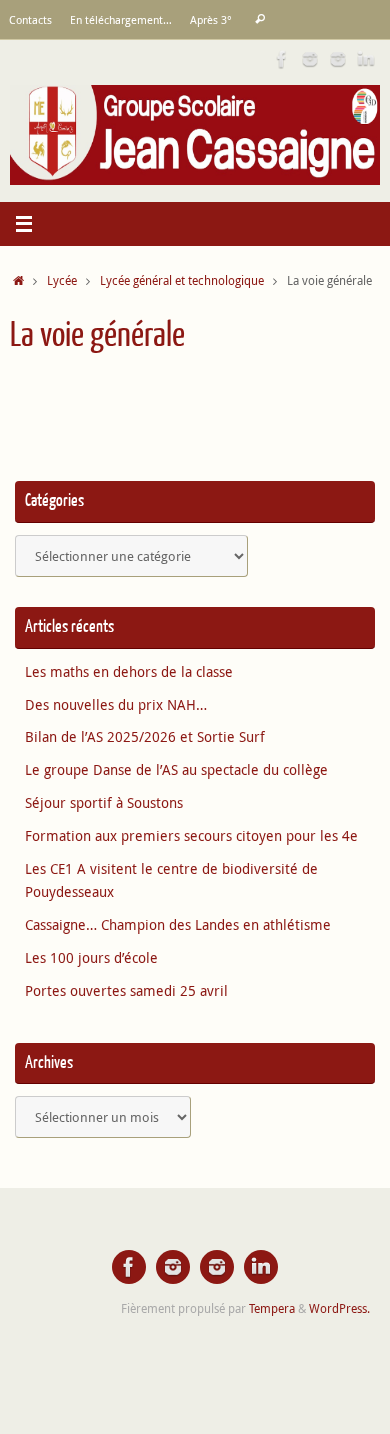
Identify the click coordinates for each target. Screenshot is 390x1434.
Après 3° (211, 19)
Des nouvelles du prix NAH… (116, 705)
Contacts (30, 19)
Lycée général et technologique (182, 280)
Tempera (272, 1308)
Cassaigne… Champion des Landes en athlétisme (178, 925)
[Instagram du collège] (338, 59)
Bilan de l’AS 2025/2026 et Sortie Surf (145, 737)
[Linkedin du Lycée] (366, 59)
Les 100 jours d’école (91, 958)
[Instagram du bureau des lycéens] (310, 59)
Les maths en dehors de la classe (129, 672)
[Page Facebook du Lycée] (282, 59)
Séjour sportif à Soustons (104, 803)
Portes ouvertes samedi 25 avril (126, 991)
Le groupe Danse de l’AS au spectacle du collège (176, 770)
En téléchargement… (121, 19)
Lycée (62, 280)
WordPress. (339, 1308)
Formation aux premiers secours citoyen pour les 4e (191, 836)
